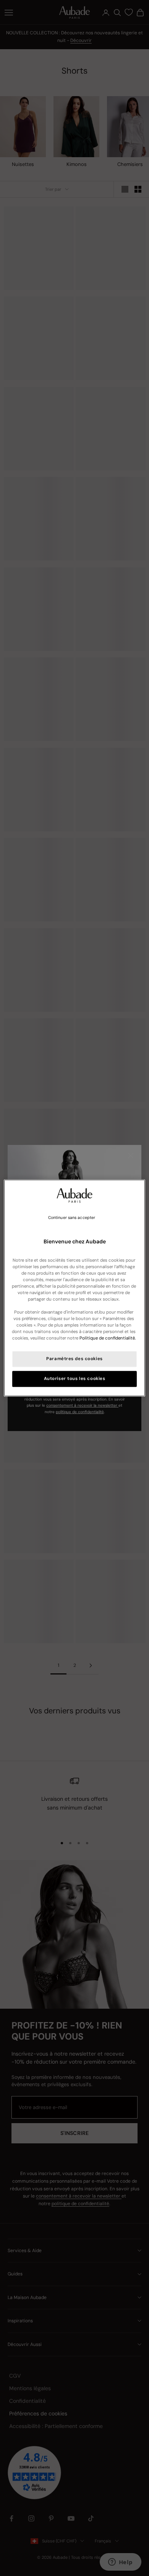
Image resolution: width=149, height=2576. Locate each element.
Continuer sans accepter (72, 1218)
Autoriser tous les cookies (75, 1379)
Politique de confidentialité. (108, 1339)
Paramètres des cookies (74, 1359)
